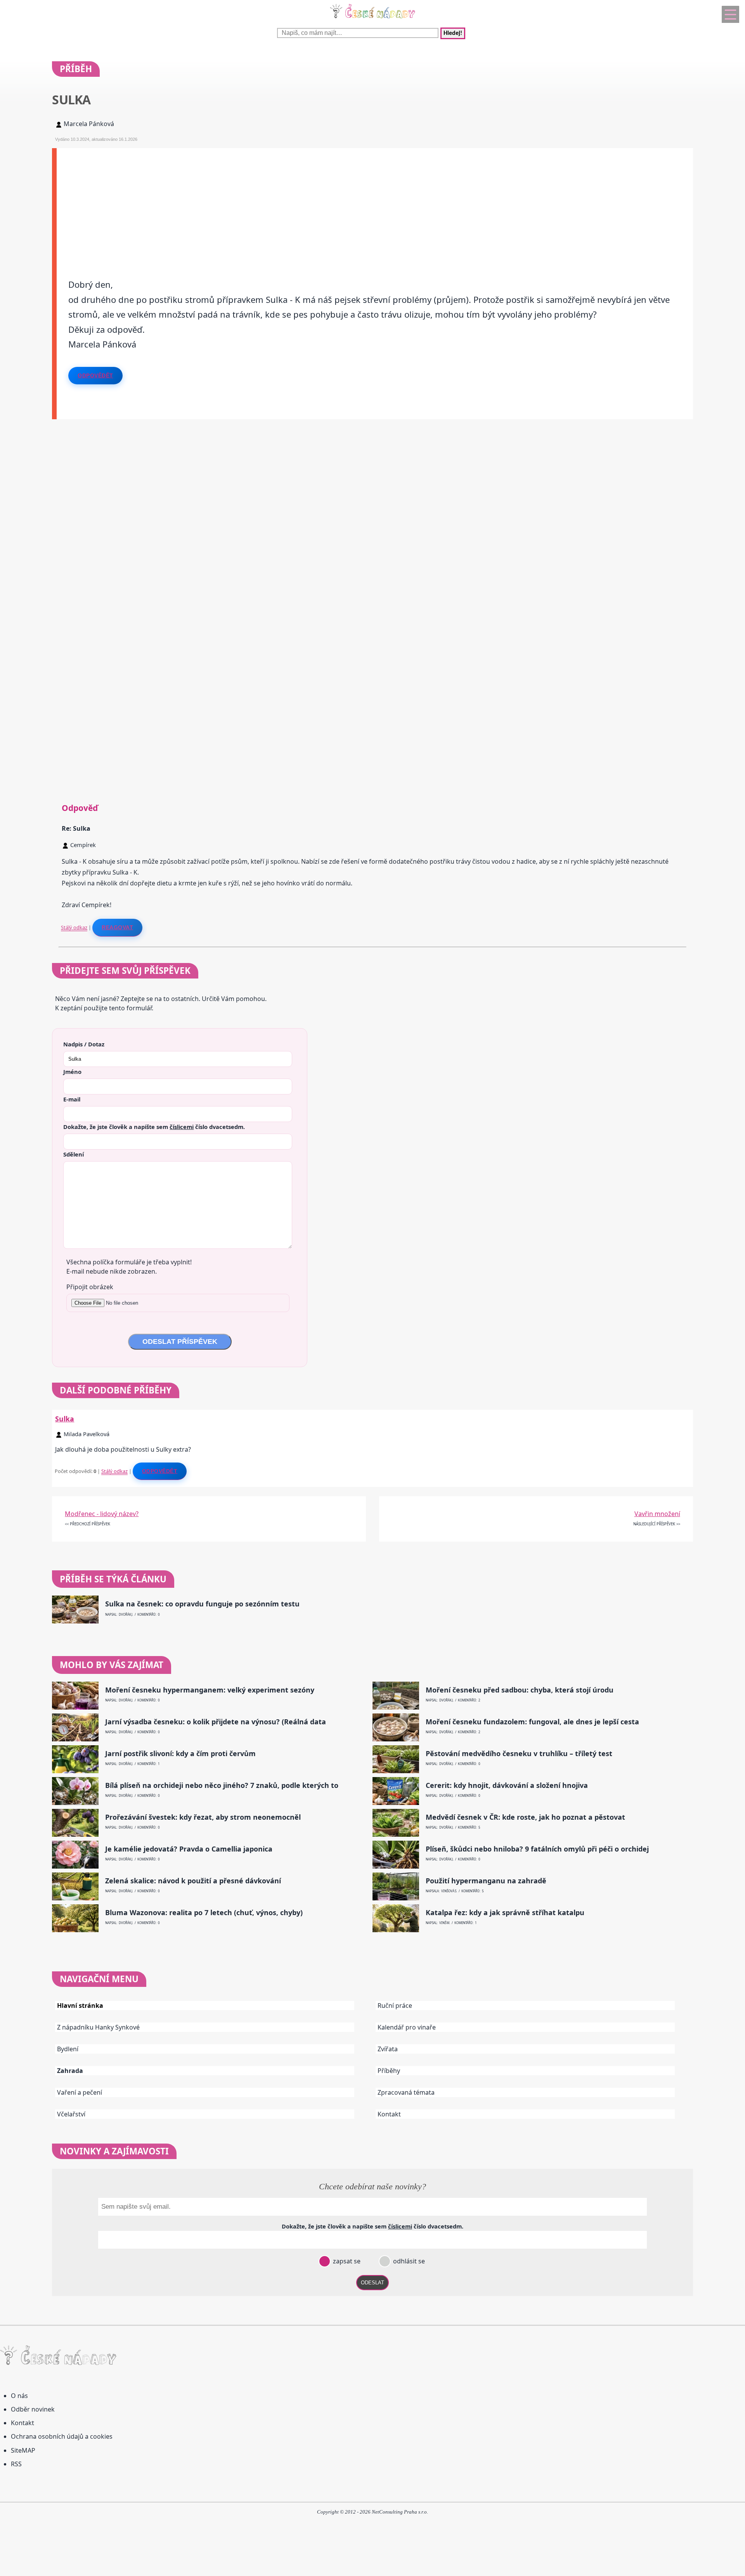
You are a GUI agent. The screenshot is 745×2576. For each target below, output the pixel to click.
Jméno (72, 1072)
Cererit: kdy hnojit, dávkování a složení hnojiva (507, 1785)
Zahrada (70, 2071)
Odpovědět (95, 375)
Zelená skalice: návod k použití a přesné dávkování (193, 1881)
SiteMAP (23, 2450)
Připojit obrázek (90, 1287)
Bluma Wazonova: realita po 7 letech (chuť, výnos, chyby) (204, 1913)
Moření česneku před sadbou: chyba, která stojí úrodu (520, 1690)
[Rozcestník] (730, 14)
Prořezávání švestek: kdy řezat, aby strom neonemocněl (203, 1817)
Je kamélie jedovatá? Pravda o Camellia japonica (189, 1849)
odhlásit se (408, 2261)
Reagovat (117, 927)
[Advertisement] (289, 202)
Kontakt (389, 2114)
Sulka (65, 1419)
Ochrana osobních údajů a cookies (62, 2436)
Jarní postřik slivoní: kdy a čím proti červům (180, 1754)
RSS (16, 2464)
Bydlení (68, 2049)
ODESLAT (372, 2283)
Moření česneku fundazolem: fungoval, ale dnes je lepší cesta (532, 1722)
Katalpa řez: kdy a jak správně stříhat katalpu (505, 1913)
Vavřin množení (657, 1514)
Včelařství (71, 2114)
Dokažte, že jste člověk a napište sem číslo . (154, 1127)
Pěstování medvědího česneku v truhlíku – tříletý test (519, 1754)
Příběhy (389, 2071)
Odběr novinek (33, 2409)
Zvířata (388, 2049)
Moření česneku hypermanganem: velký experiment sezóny (210, 1690)
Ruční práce (395, 2005)
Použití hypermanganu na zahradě (486, 1881)
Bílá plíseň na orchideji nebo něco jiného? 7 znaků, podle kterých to (222, 1785)
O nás (19, 2396)
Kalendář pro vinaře (407, 2027)
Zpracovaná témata (406, 2092)
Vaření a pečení (80, 2092)
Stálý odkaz (74, 927)
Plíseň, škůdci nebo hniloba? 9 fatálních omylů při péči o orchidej (537, 1849)
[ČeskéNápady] (372, 20)
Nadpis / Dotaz (84, 1044)
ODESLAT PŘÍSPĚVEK (180, 1342)
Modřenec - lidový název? (102, 1514)
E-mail (72, 1099)
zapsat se (346, 2261)
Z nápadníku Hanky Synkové (98, 2027)
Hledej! (453, 33)
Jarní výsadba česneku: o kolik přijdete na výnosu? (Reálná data (216, 1722)
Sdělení (74, 1154)
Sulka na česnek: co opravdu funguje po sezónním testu (202, 1604)
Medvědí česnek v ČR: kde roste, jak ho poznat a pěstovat (525, 1817)
